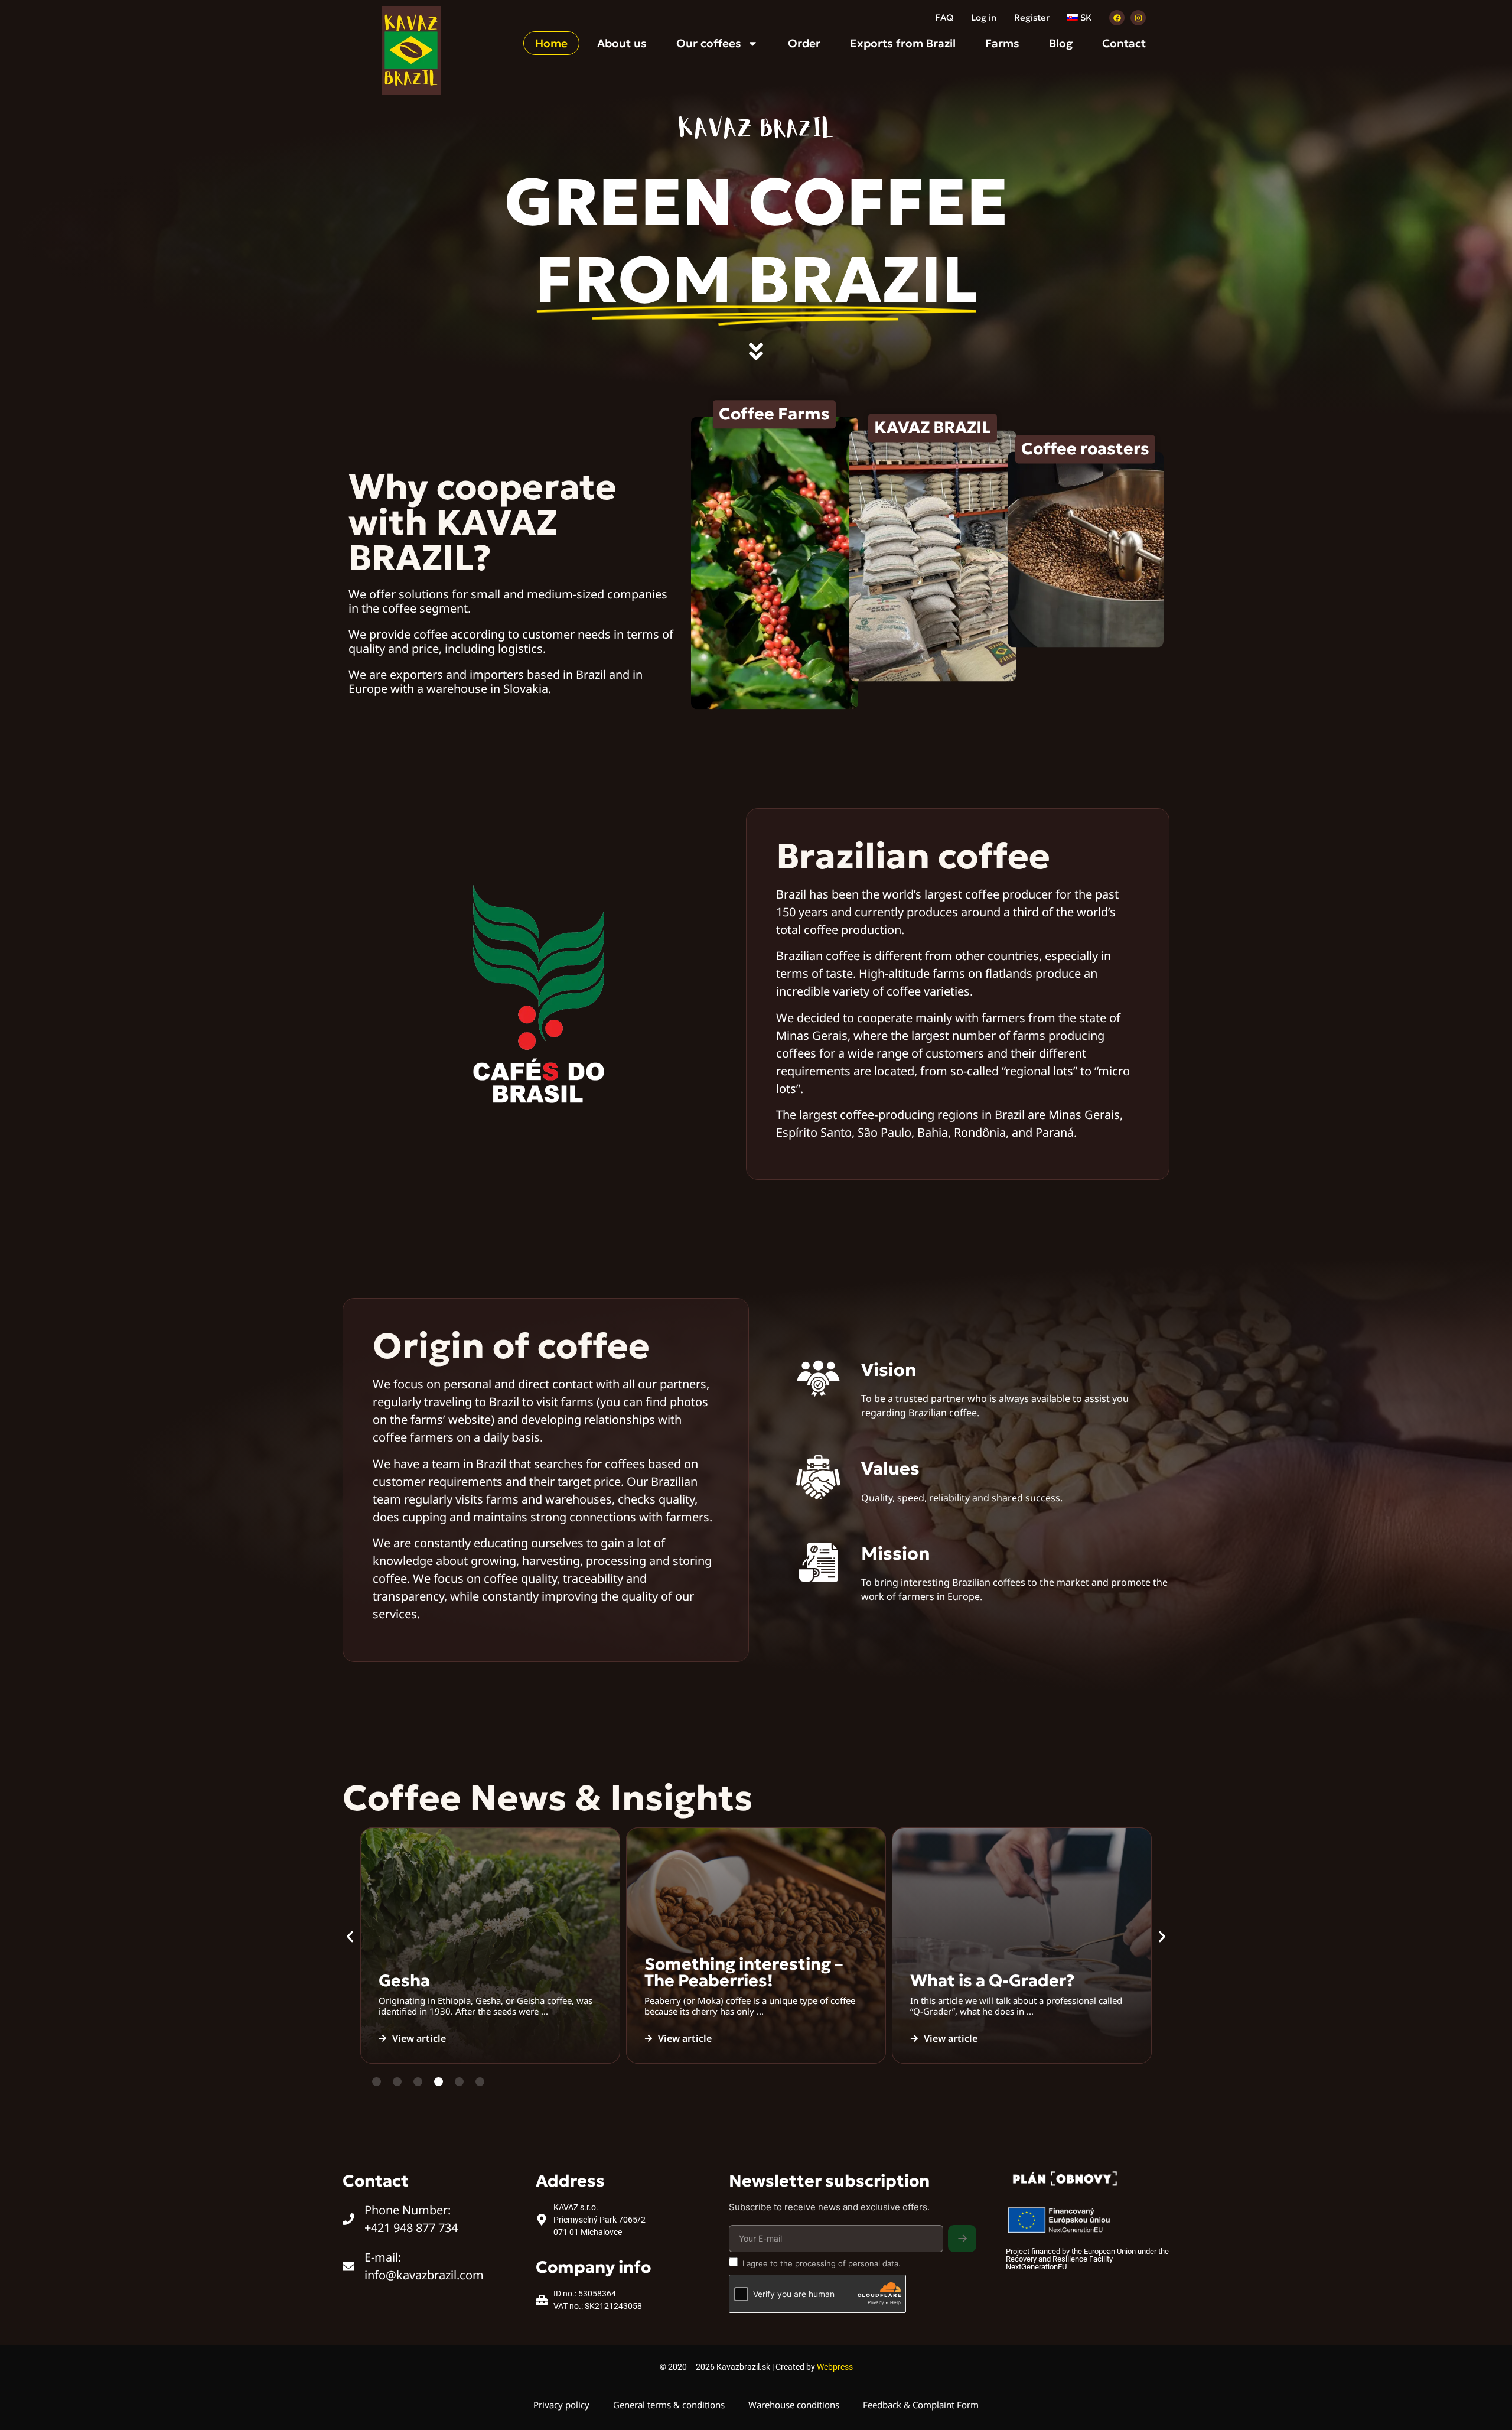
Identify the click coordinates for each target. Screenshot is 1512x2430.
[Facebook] (1117, 18)
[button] (350, 1936)
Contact (1124, 43)
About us (622, 43)
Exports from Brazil (903, 43)
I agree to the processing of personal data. (822, 2263)
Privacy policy (561, 2405)
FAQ (944, 17)
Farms (1002, 43)
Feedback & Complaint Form (921, 2405)
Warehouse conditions (794, 2405)
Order (804, 43)
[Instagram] (1138, 18)
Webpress (835, 2367)
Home (551, 43)
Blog (1061, 43)
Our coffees (709, 43)
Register (1032, 17)
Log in (984, 17)
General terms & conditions (669, 2405)
